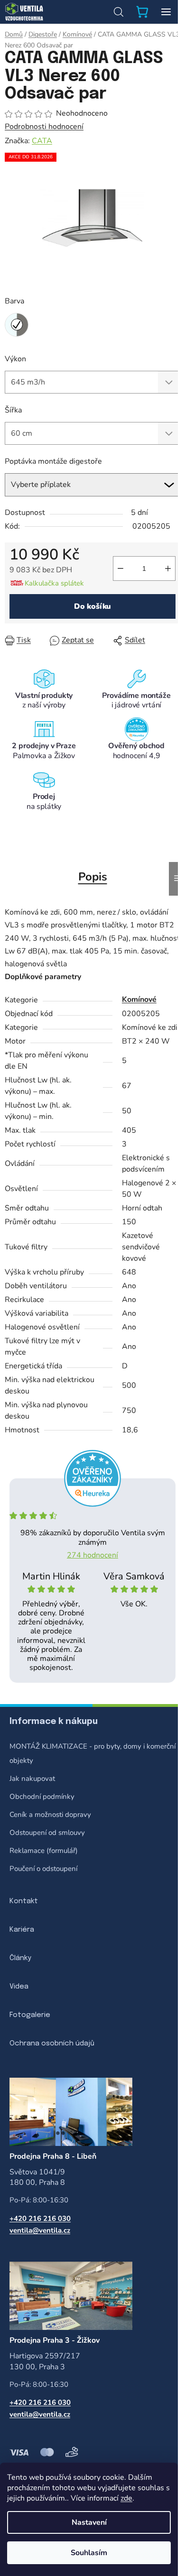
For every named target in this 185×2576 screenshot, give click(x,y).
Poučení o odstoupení (43, 1869)
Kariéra (22, 1930)
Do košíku (93, 606)
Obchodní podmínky (42, 1797)
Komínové (139, 999)
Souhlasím (89, 2553)
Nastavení (89, 2522)
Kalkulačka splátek (54, 583)
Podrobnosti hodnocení (44, 127)
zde (126, 2498)
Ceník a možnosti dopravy (50, 1815)
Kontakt (24, 1901)
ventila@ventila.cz (40, 2230)
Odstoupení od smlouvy (47, 1833)
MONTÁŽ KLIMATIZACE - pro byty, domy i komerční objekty (92, 1753)
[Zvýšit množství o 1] (168, 568)
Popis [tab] (93, 877)
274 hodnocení (92, 1555)
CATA (42, 141)
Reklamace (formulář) (44, 1851)
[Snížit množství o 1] (120, 568)
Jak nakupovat (32, 1778)
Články (20, 1958)
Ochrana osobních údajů (52, 2044)
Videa (19, 1987)
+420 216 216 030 (40, 2218)
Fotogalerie (30, 2015)
